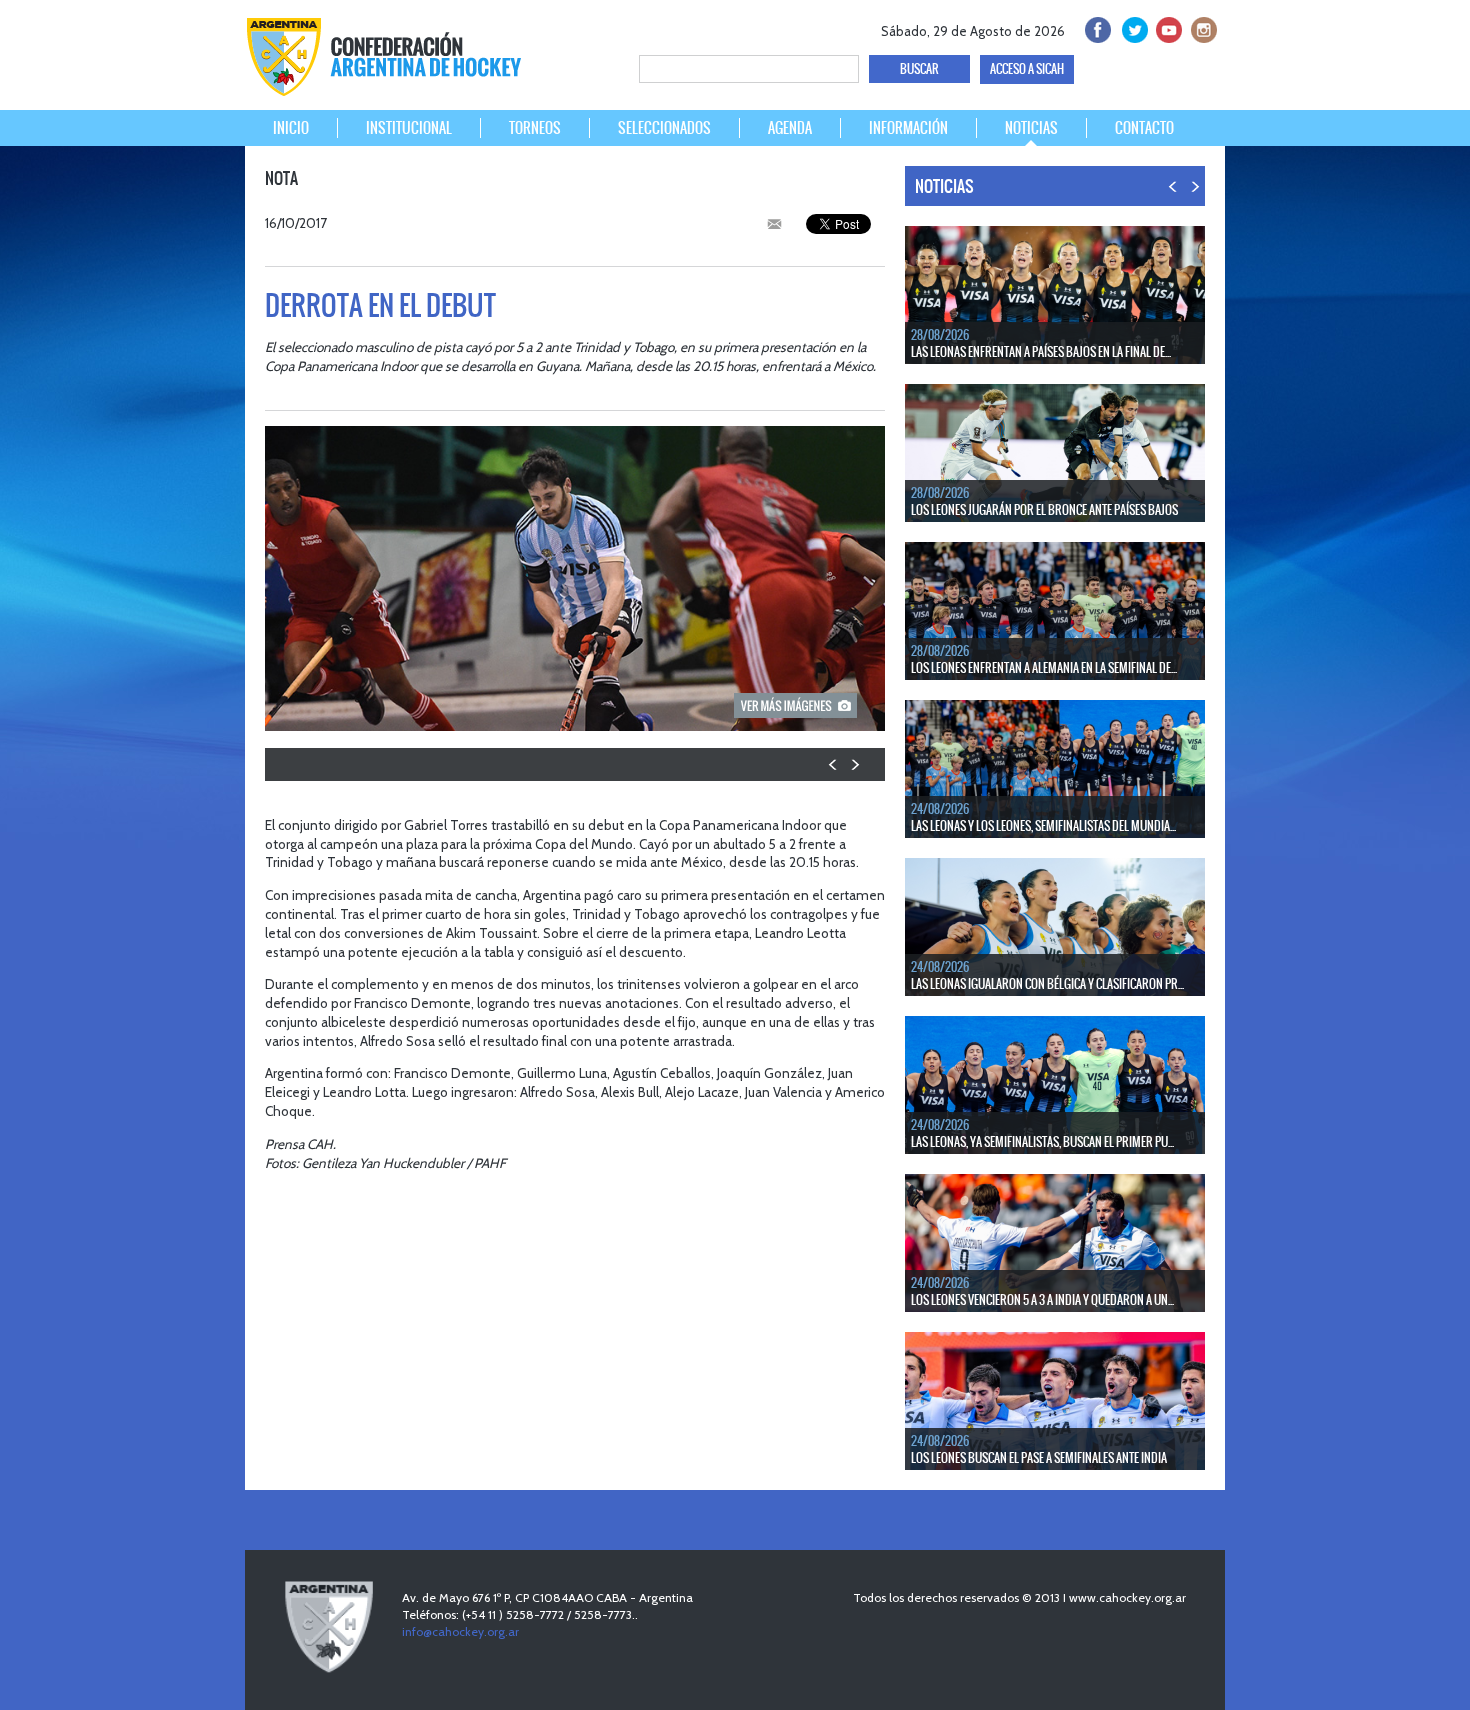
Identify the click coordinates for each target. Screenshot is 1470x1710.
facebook (1096, 27)
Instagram (1201, 27)
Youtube (1166, 27)
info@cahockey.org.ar (460, 1631)
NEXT (854, 764)
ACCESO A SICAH (1027, 69)
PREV (833, 764)
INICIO (291, 128)
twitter (1131, 27)
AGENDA (790, 128)
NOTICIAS (1031, 128)
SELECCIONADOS (664, 128)
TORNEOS (535, 128)
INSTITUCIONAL (409, 128)
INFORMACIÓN (908, 128)
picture (795, 705)
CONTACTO (1144, 128)
